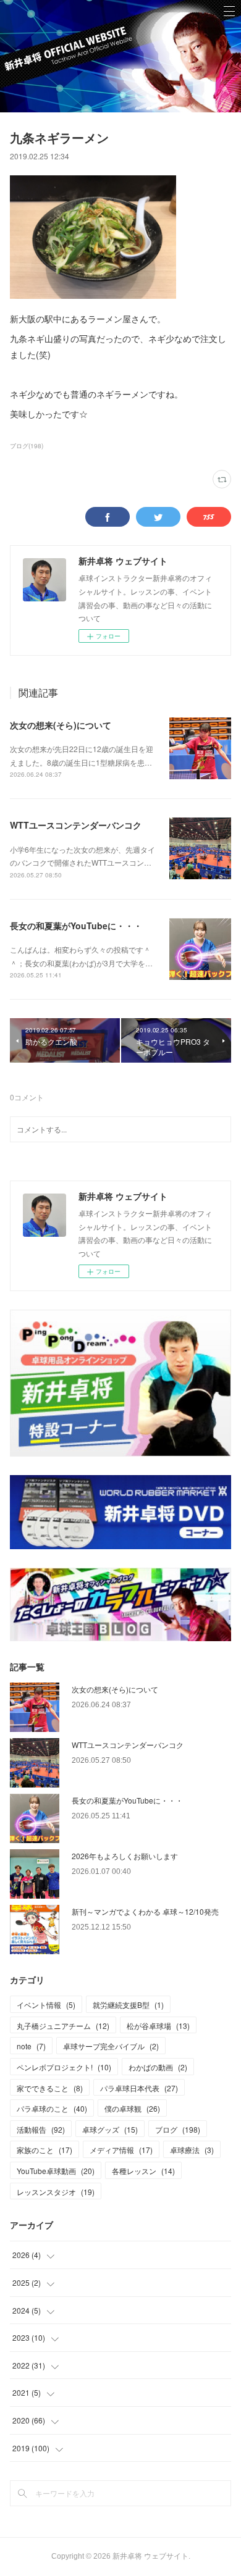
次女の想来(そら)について (61, 725)
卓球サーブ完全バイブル (111, 2046)
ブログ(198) (27, 446)
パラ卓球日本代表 (139, 2088)
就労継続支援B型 (128, 2005)
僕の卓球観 (132, 2108)
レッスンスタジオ (56, 2192)
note (31, 2046)
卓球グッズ (110, 2129)
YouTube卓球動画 (56, 2171)
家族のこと (44, 2150)
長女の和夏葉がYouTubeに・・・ (76, 926)
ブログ (178, 2129)
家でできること (50, 2088)
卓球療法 (192, 2150)
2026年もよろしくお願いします (125, 1856)
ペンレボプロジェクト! (64, 2067)
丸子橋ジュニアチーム (63, 2026)
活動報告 (41, 2129)
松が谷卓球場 (158, 2026)
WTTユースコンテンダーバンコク (76, 825)
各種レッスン (143, 2171)
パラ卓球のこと (52, 2108)
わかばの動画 (158, 2067)
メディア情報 (121, 2150)
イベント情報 (46, 2005)
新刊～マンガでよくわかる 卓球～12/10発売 (145, 1911)
